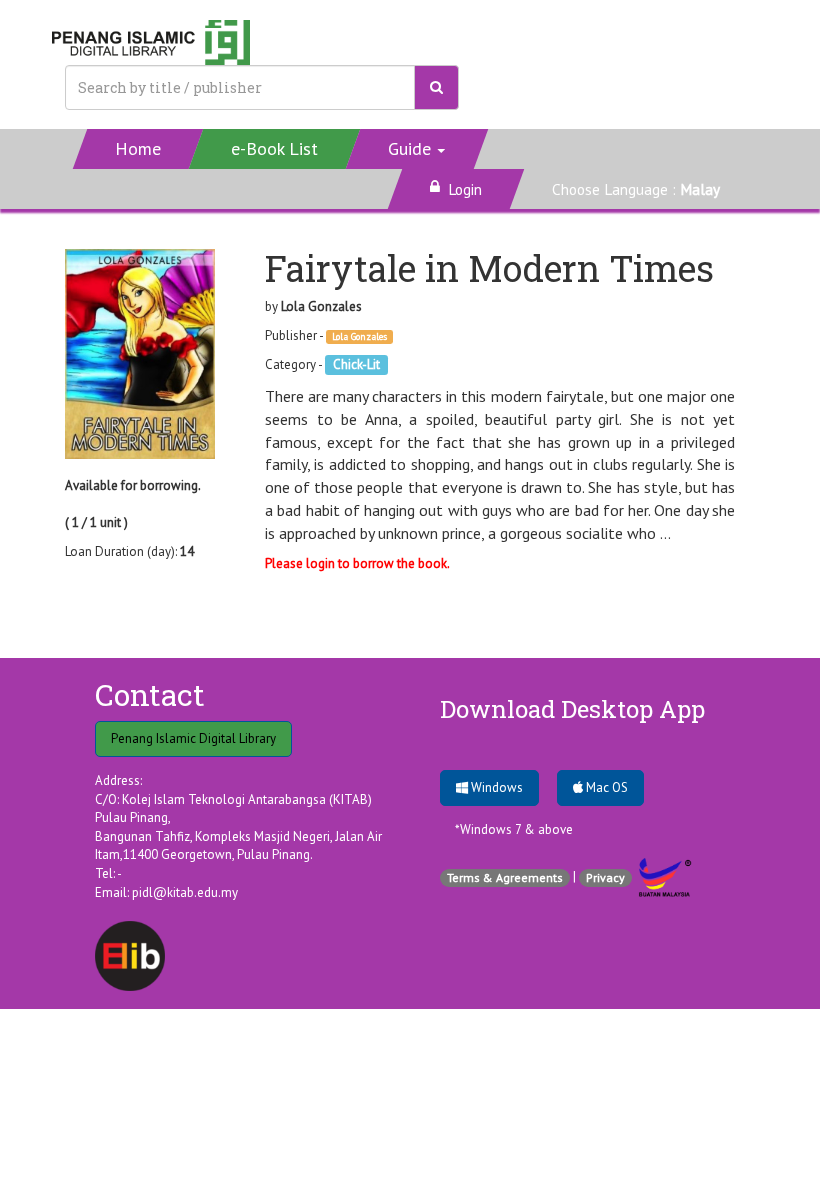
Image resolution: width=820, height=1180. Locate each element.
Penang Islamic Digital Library (193, 738)
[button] (417, 149)
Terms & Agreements (505, 877)
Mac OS (605, 787)
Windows (495, 787)
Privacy (605, 877)
